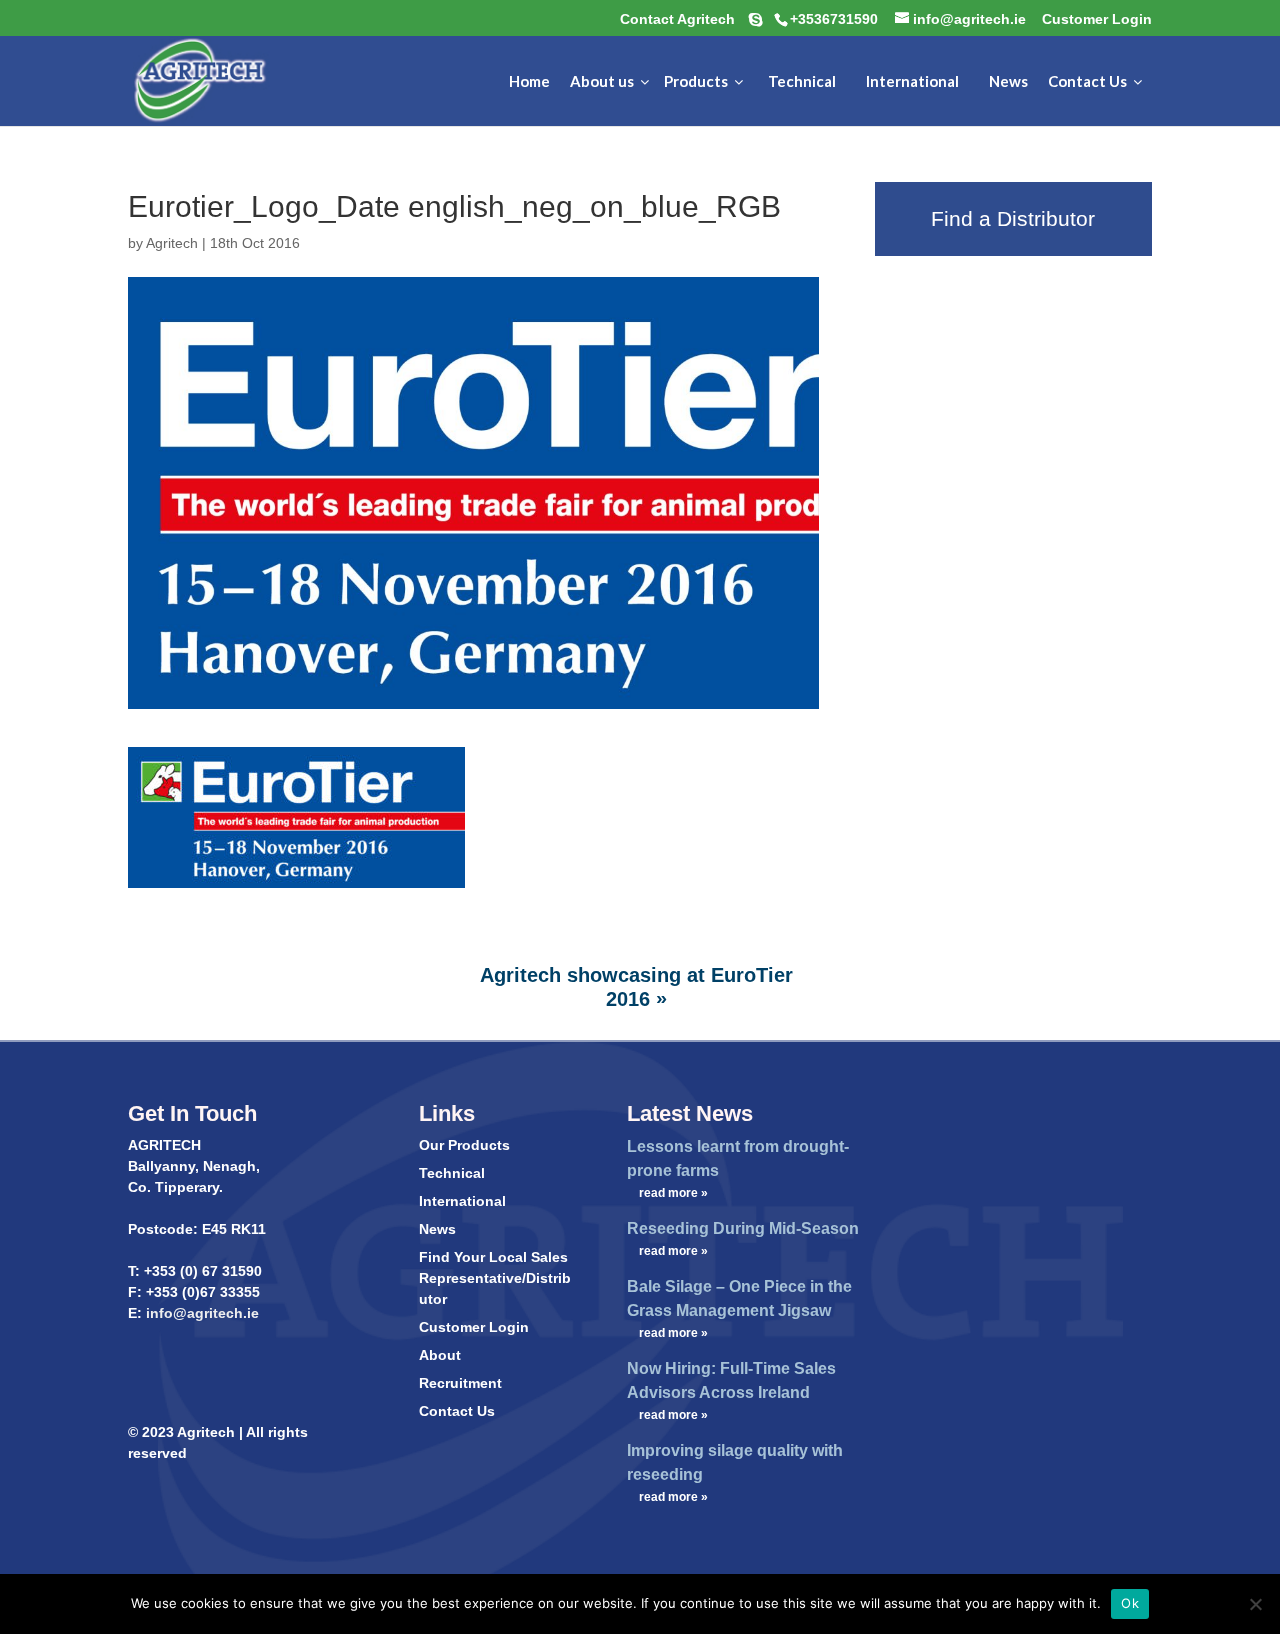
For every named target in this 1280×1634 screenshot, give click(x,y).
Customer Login (474, 1327)
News (437, 1229)
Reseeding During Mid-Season (743, 1228)
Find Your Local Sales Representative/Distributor (495, 1278)
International (462, 1201)
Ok (1130, 1603)
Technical (452, 1173)
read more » (673, 1193)
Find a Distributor (1013, 218)
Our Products (464, 1145)
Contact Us (457, 1411)
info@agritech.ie (200, 1313)
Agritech (172, 243)
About (440, 1355)
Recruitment (460, 1383)
